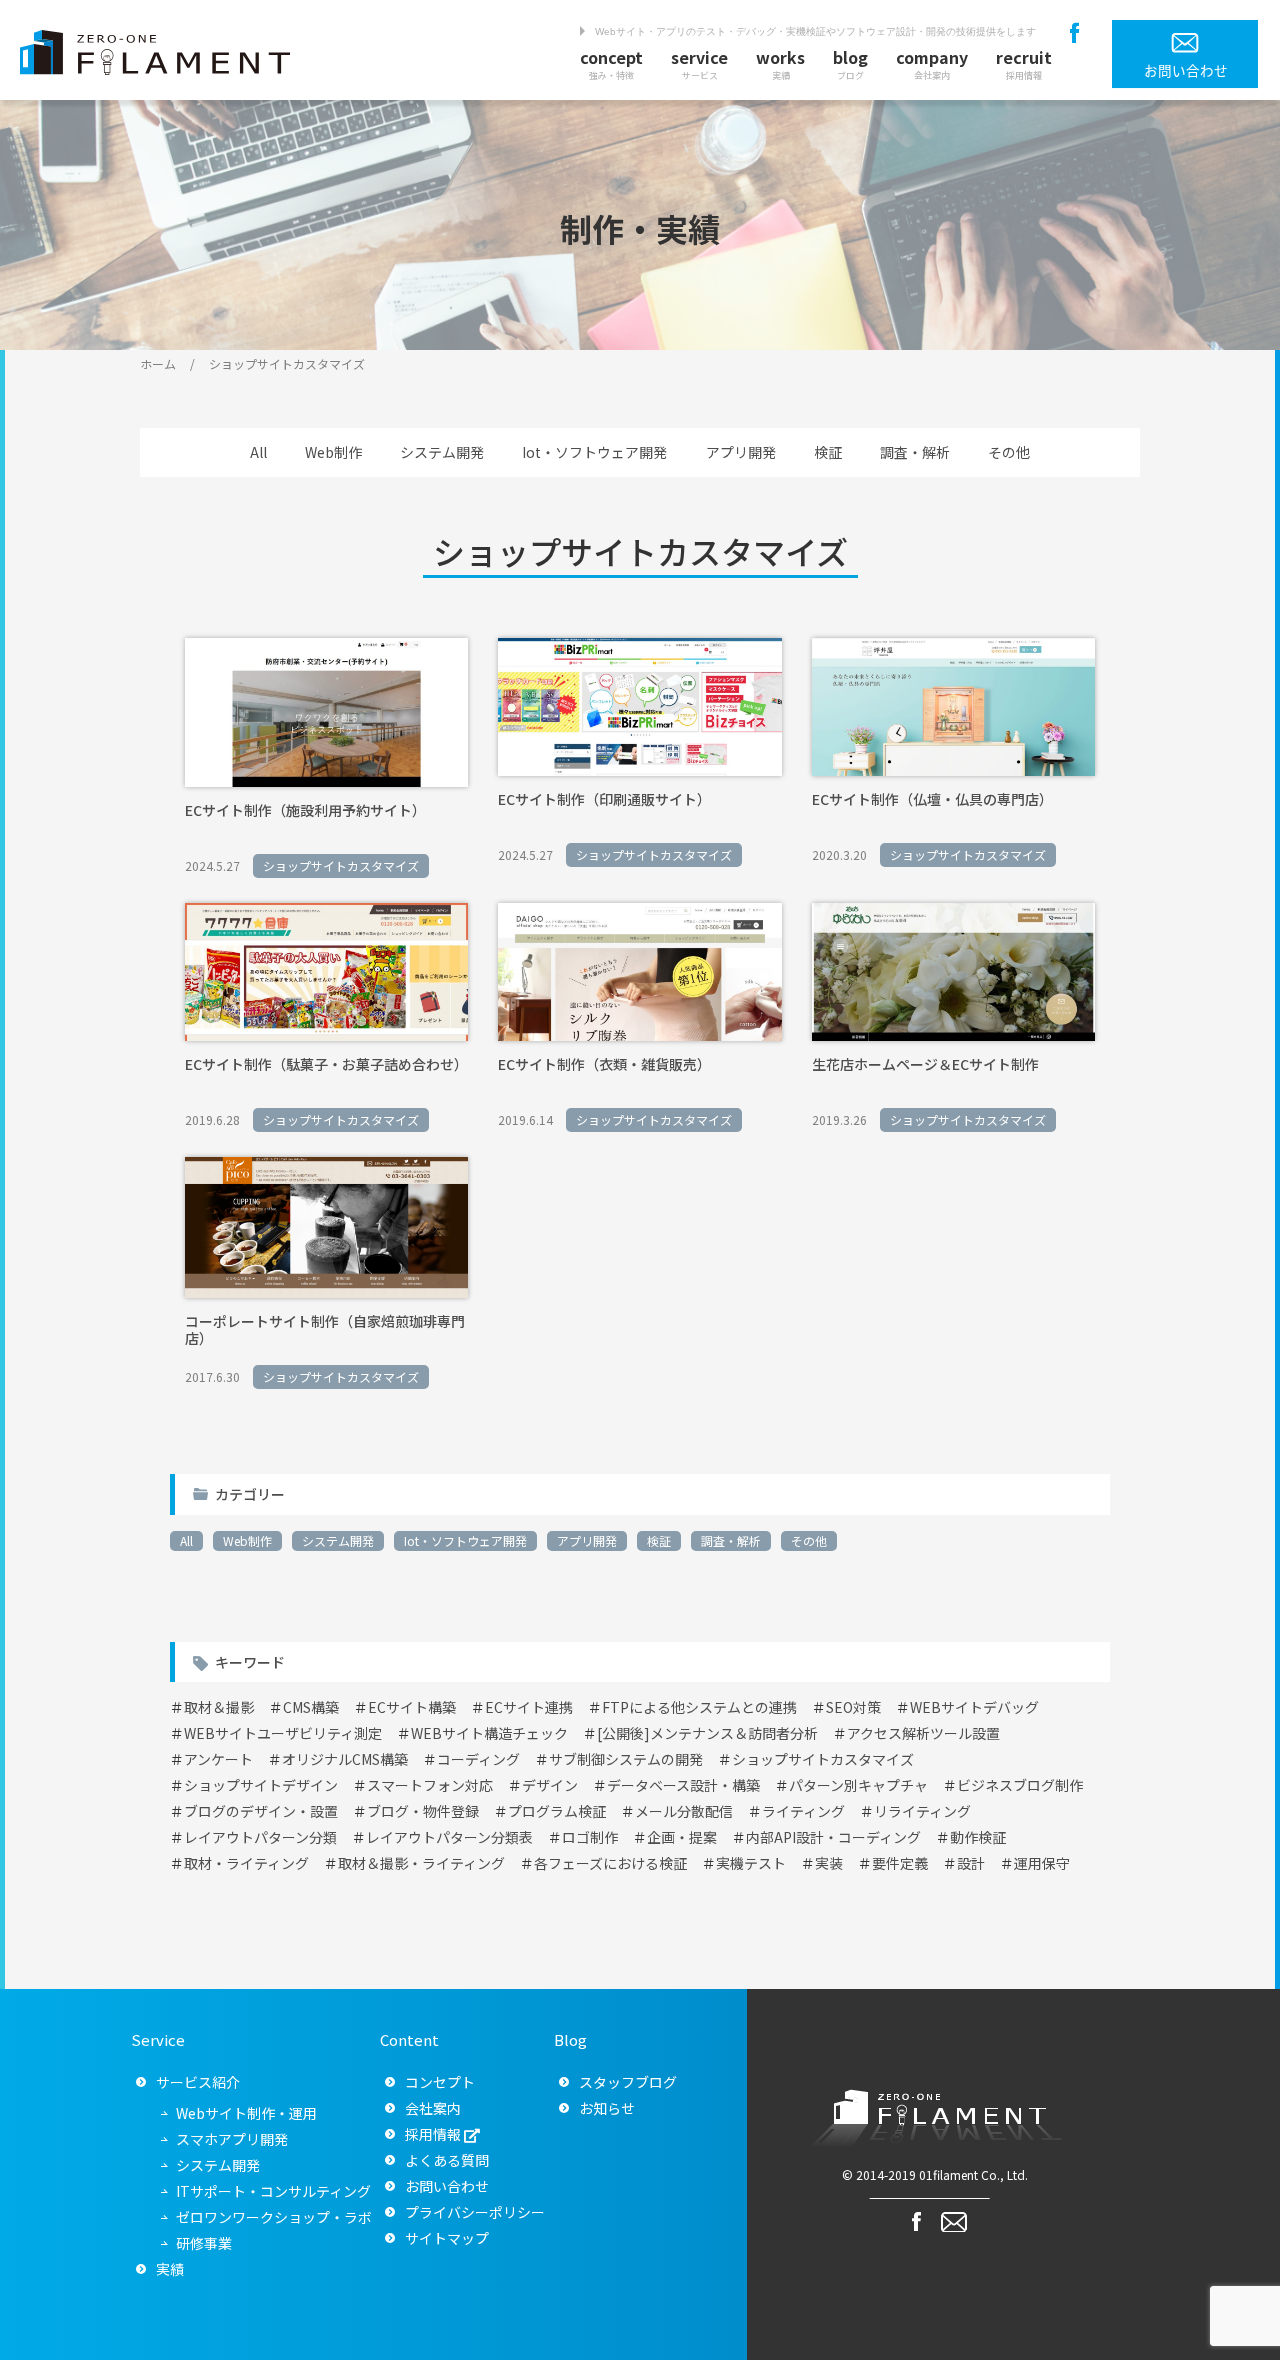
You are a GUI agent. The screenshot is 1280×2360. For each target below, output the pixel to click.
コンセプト (440, 2082)
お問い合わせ (447, 2186)
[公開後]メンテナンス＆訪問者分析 (707, 1733)
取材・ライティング (246, 1863)
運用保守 (1042, 1863)
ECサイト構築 (412, 1707)
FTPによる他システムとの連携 (699, 1707)
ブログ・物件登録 (423, 1811)
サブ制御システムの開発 (626, 1759)
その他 (1009, 452)
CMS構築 (311, 1707)
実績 (170, 2269)
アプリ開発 (741, 452)
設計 (971, 1863)
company (932, 63)
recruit (1024, 63)
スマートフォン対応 (430, 1785)
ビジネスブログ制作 (1020, 1785)
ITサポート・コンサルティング (273, 2191)
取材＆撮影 (219, 1707)
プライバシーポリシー (475, 2212)
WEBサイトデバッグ (974, 1707)
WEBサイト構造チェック (489, 1733)
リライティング (922, 1811)
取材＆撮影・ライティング (421, 1863)
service (699, 63)
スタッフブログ (628, 2082)
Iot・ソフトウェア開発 (594, 452)
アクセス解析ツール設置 (923, 1733)
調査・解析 (915, 452)
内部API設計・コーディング (833, 1837)
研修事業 (204, 2243)
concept (611, 63)
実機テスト (751, 1863)
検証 (828, 452)
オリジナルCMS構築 (345, 1759)
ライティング (803, 1811)
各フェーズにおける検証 (610, 1863)
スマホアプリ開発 (232, 2139)
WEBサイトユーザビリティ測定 (283, 1733)
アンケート (218, 1759)
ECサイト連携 (529, 1707)
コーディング (478, 1759)
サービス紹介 (198, 2082)
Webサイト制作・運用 (246, 2113)
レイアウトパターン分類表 (449, 1837)
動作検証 (978, 1837)
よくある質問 (447, 2160)
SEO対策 (853, 1707)
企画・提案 (682, 1837)
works (780, 63)
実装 (829, 1863)
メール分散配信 (684, 1811)
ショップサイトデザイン (261, 1785)
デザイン (550, 1785)
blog (850, 63)
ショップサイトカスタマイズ (823, 1759)
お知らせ (607, 2108)
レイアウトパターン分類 (260, 1837)
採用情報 (433, 2134)
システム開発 (442, 452)
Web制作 (333, 452)
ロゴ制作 (590, 1837)
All (258, 452)
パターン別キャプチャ (858, 1785)
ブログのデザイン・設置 (261, 1811)
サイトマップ (447, 2238)
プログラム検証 (557, 1811)
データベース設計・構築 (683, 1785)
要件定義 (900, 1863)
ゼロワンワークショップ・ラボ (274, 2217)
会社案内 (433, 2108)
